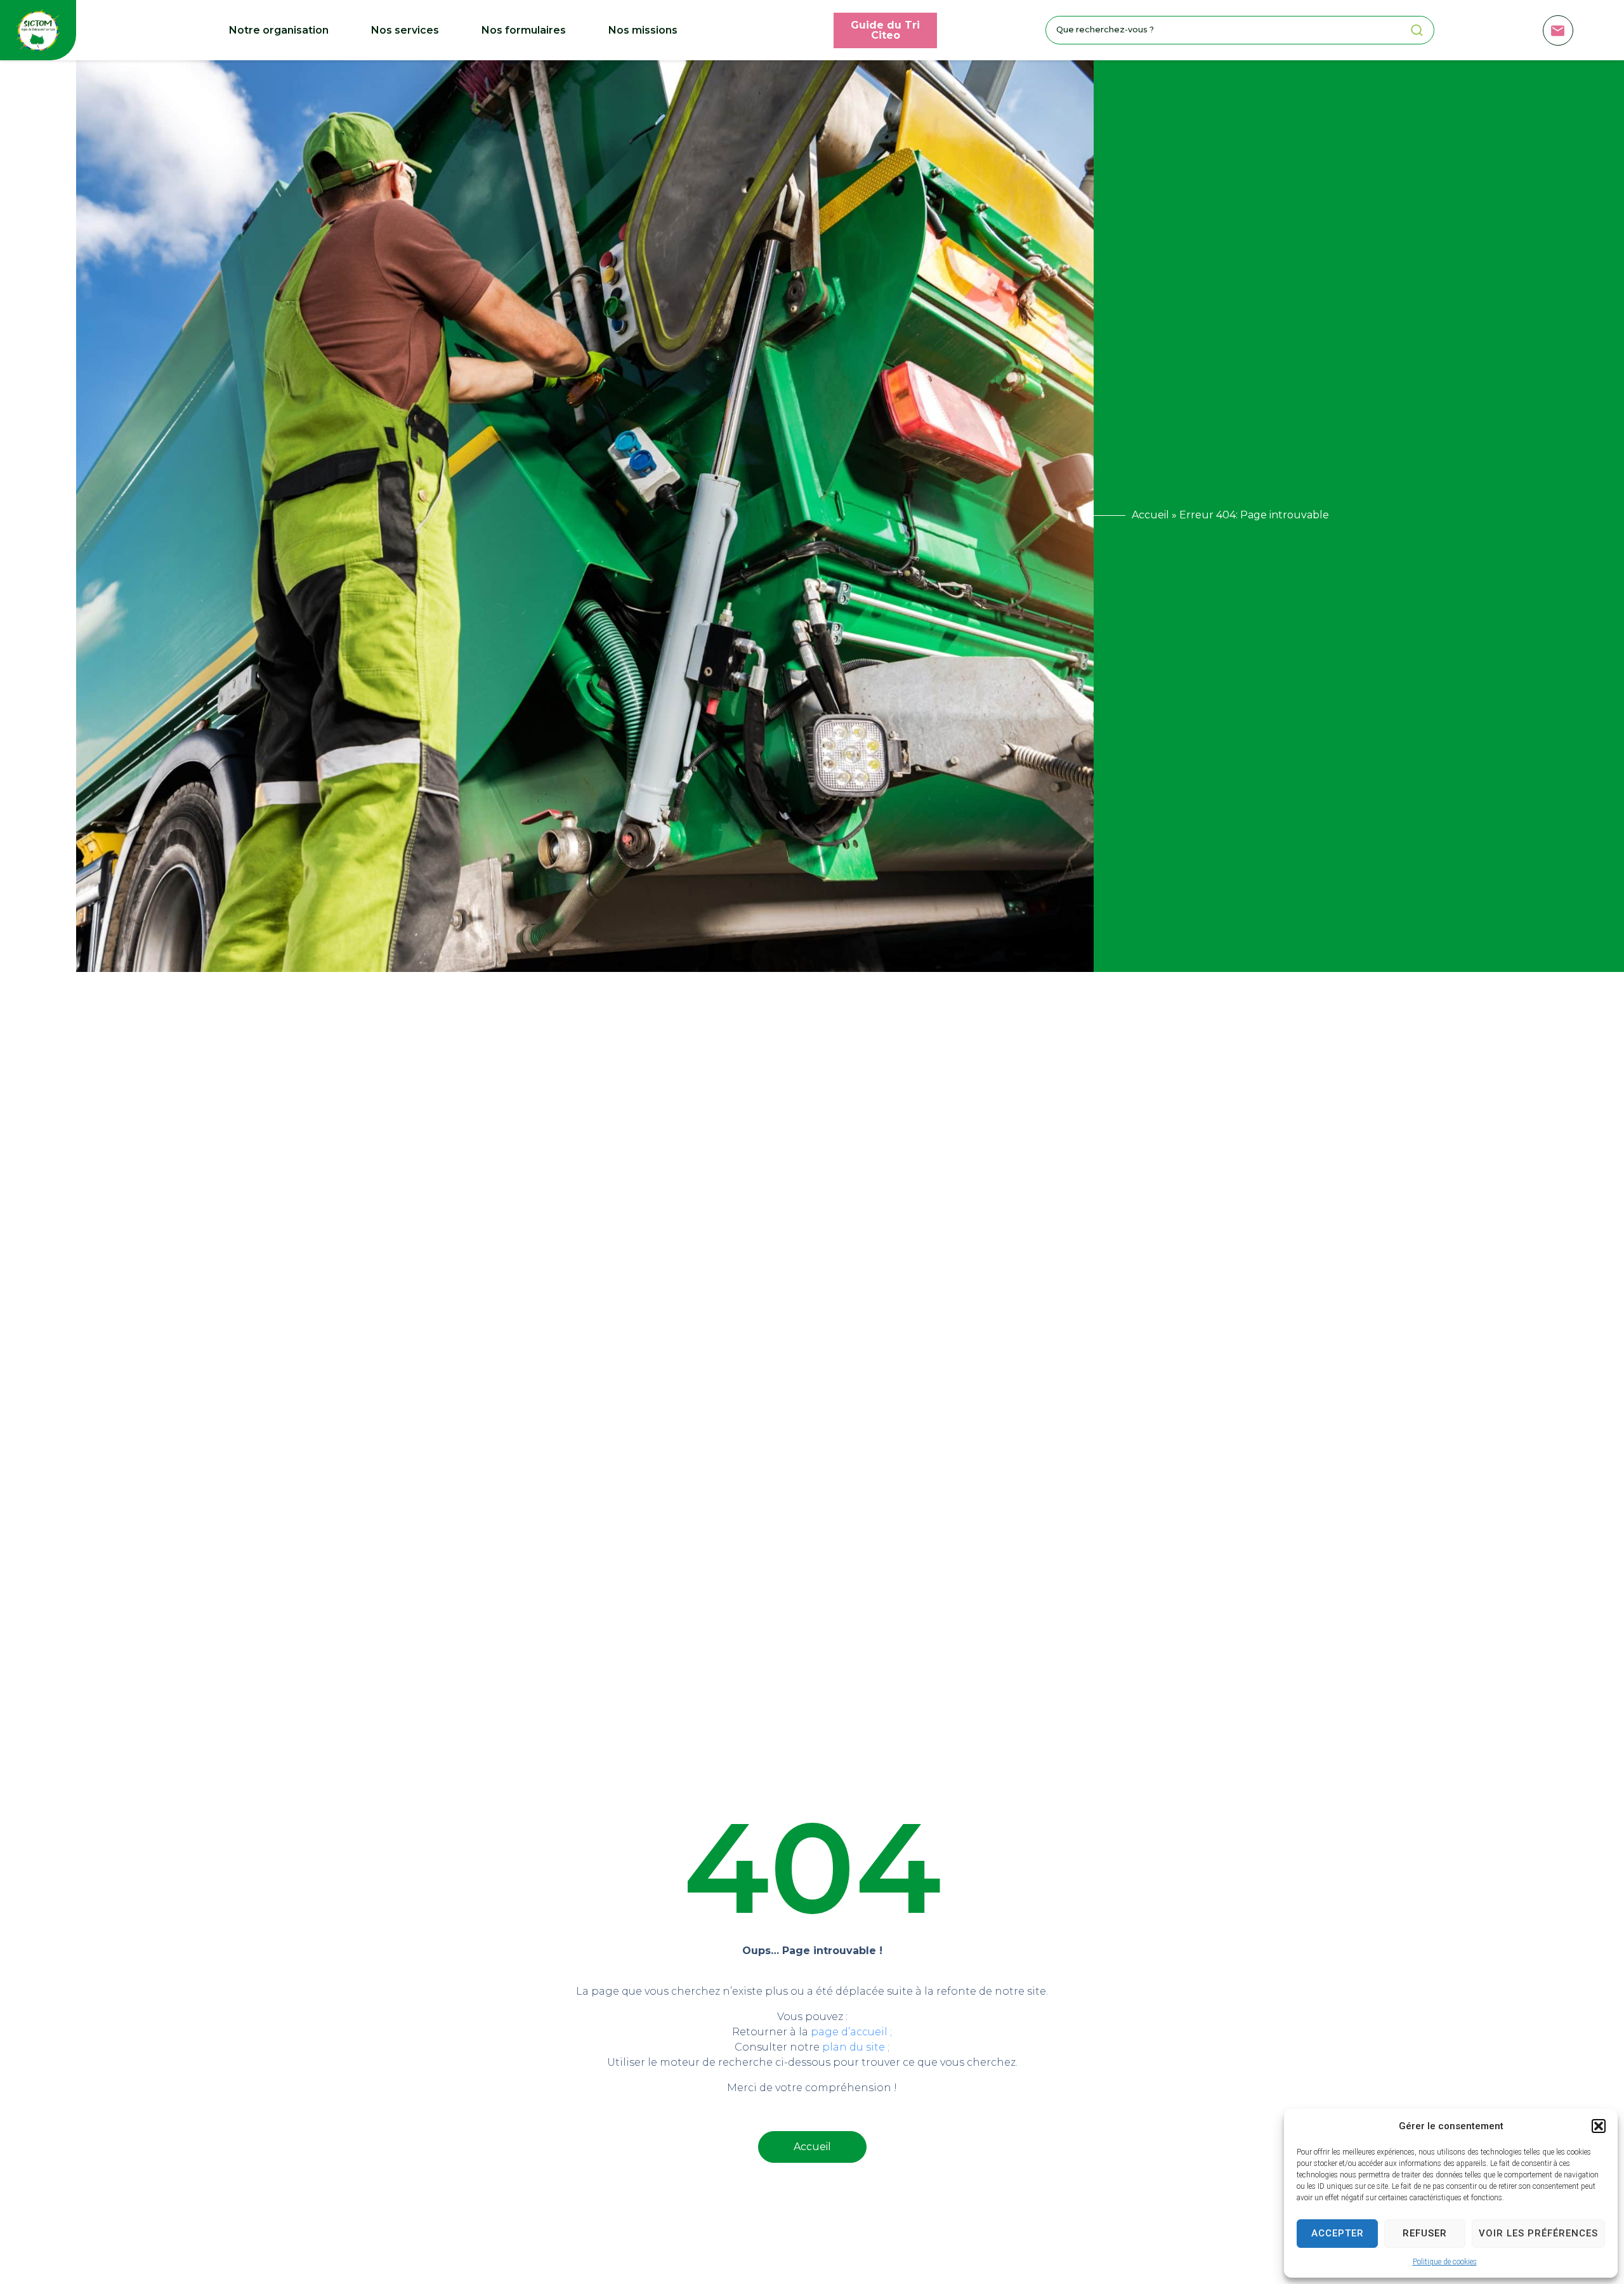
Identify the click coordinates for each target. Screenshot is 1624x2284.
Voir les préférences (1538, 2233)
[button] (1599, 2126)
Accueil (1150, 515)
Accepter (1338, 2233)
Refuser (1425, 2233)
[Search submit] (1417, 30)
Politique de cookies (1445, 2262)
